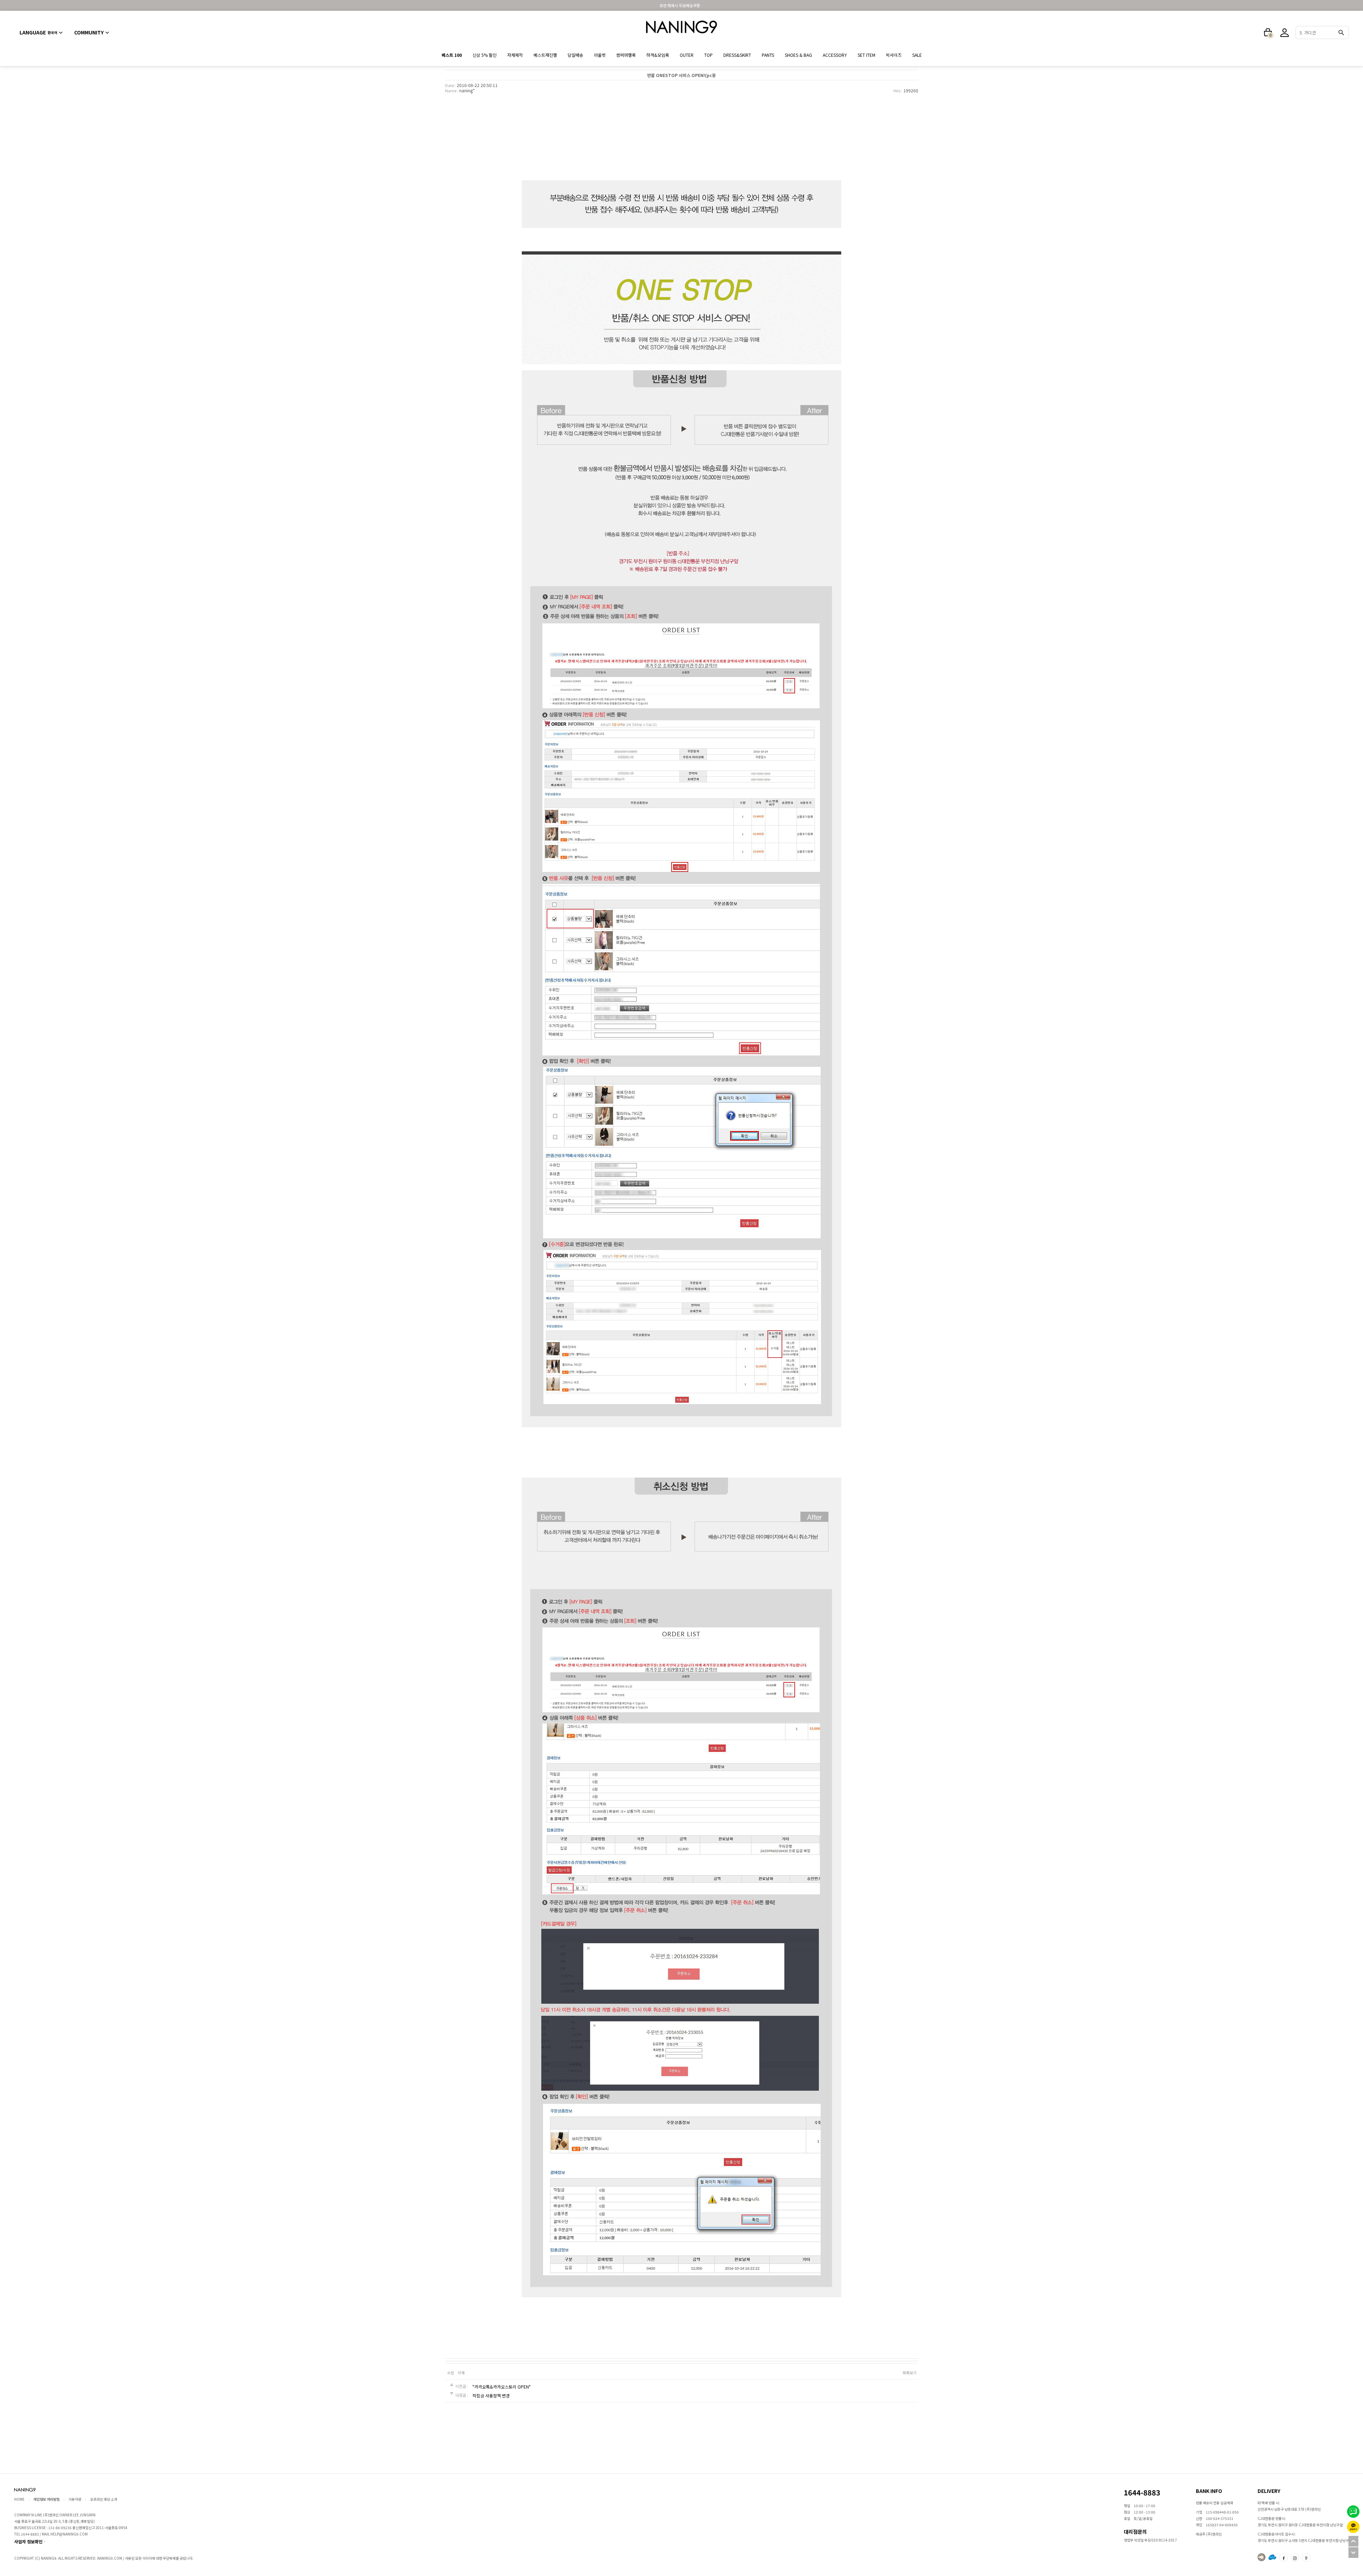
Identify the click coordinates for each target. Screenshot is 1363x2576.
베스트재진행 (545, 55)
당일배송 (575, 55)
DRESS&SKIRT (737, 55)
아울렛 (600, 55)
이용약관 (75, 2499)
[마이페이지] (1285, 33)
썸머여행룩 (626, 55)
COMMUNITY (89, 32)
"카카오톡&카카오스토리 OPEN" (502, 2387)
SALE (917, 55)
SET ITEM (866, 55)
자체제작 (515, 55)
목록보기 (909, 2373)
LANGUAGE (38, 32)
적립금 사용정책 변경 (491, 2396)
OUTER (687, 55)
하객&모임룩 (658, 55)
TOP (708, 55)
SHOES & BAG (798, 55)
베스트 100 (452, 55)
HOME (19, 2499)
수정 (450, 2373)
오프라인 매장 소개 (104, 2499)
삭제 (461, 2373)
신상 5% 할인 (485, 55)
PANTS (768, 55)
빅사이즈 (894, 55)
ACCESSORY (835, 55)
